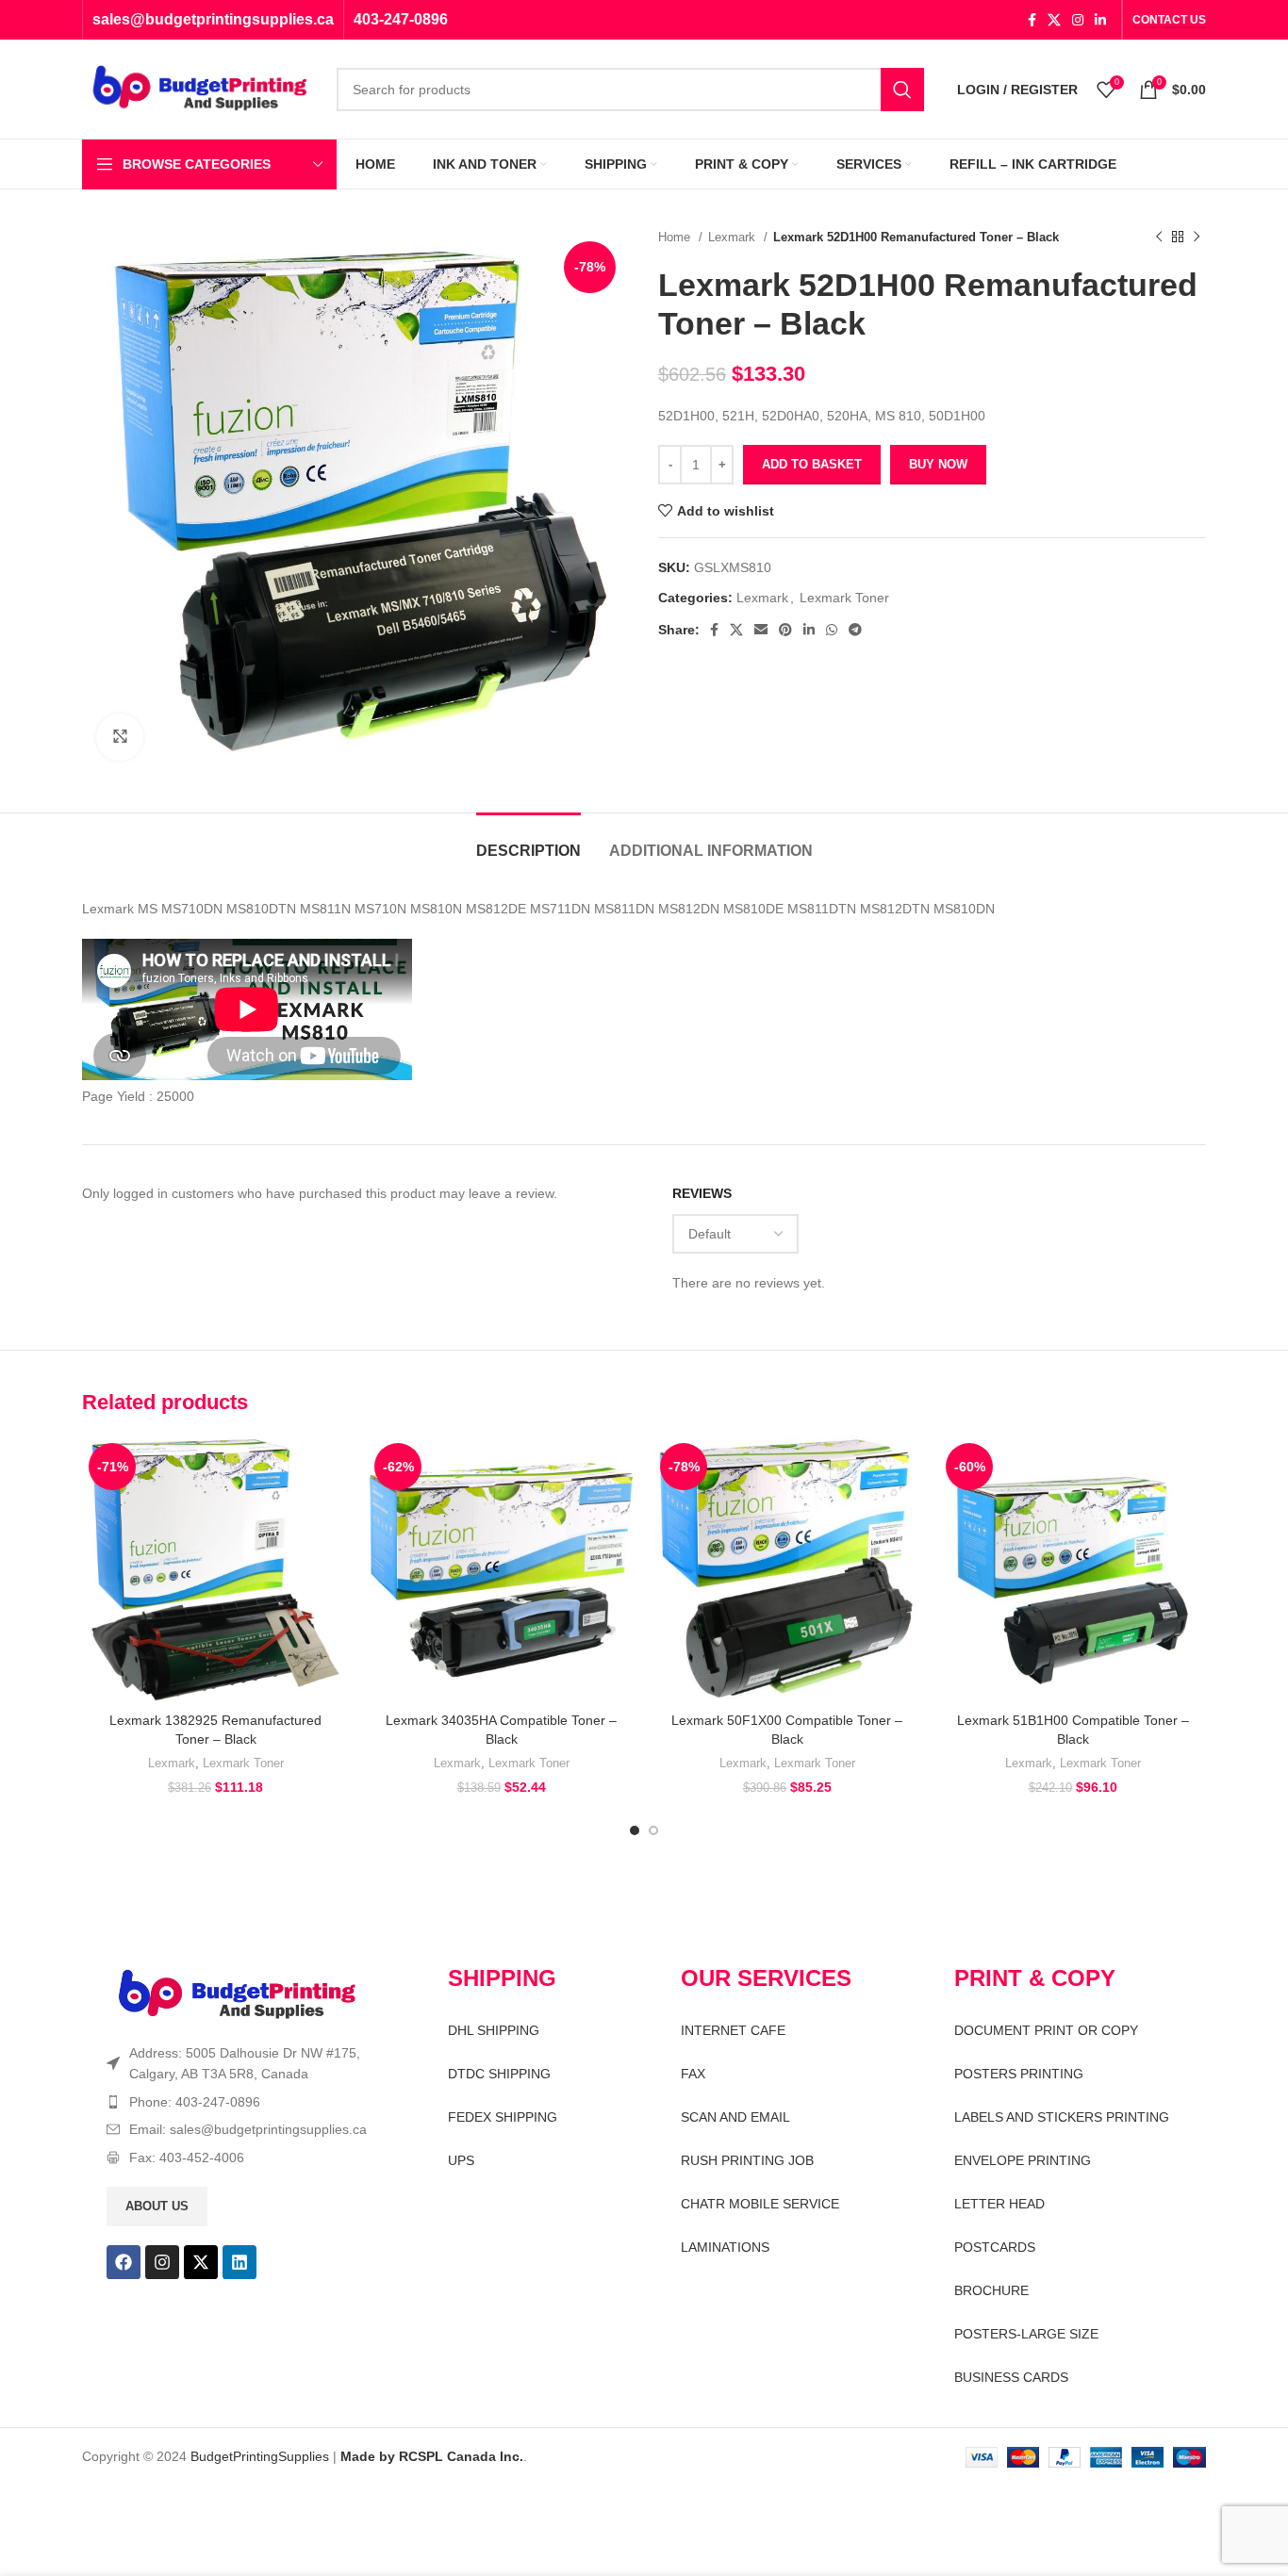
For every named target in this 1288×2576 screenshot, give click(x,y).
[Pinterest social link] (785, 630)
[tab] (528, 841)
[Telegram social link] (855, 630)
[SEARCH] (902, 90)
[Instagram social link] (1078, 20)
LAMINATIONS (725, 2247)
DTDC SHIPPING (499, 2074)
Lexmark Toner (844, 598)
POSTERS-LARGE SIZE (1026, 2334)
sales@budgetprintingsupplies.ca (213, 19)
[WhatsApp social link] (832, 630)
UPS (461, 2160)
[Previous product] (1159, 238)
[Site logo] (200, 88)
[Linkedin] (239, 2262)
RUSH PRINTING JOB (747, 2160)
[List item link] (244, 2102)
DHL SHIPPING (494, 2030)
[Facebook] (124, 2262)
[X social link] (1054, 20)
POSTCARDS (995, 2247)
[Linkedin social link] (1100, 20)
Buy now (938, 464)
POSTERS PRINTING (1019, 2074)
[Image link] (237, 1994)
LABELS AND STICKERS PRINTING (1062, 2117)
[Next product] (1197, 238)
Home (676, 237)
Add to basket (812, 464)
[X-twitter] (201, 2262)
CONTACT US (1169, 20)
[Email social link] (761, 630)
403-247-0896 (401, 19)
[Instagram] (162, 2262)
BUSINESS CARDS (1011, 2377)
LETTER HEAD (999, 2204)
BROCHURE (991, 2290)
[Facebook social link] (1032, 20)
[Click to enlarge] (120, 737)
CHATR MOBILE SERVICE (760, 2204)
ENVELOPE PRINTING (1023, 2160)
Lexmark (734, 237)
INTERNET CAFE (733, 2030)
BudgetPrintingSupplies (260, 2456)
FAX (693, 2074)
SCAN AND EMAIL (735, 2117)
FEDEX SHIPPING (503, 2117)
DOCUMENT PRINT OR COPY (1046, 2030)
